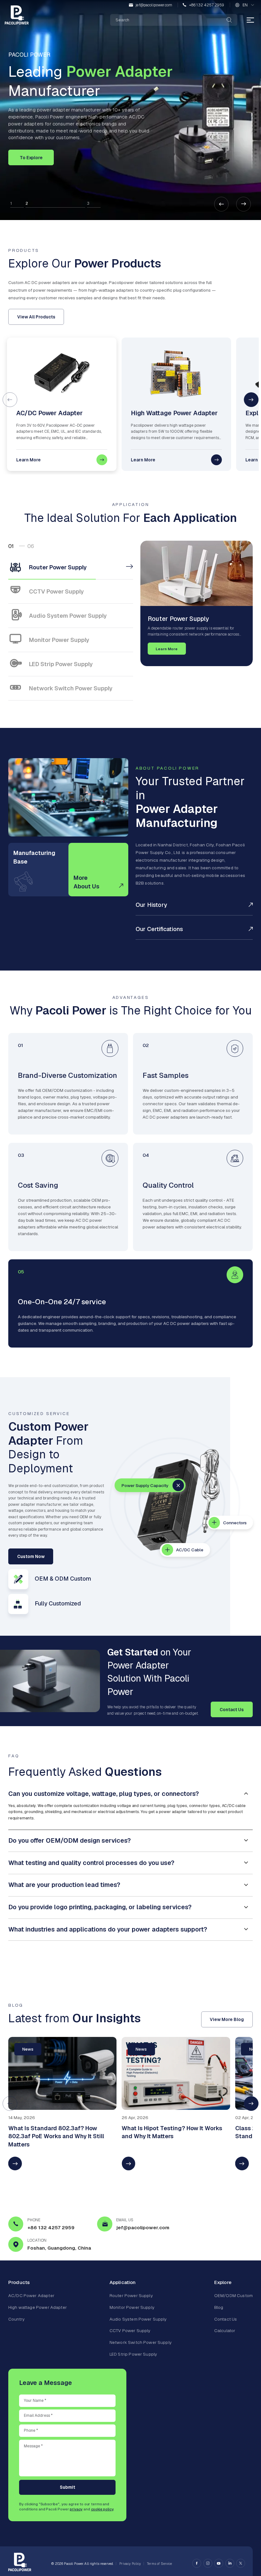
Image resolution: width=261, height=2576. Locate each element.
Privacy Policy (130, 2564)
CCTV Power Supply (130, 2330)
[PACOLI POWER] (17, 15)
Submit (67, 2487)
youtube (219, 2563)
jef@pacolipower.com (154, 5)
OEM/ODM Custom (233, 2295)
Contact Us (232, 1710)
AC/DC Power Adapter (31, 2295)
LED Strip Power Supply (133, 2354)
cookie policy (102, 2509)
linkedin (230, 2563)
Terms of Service (159, 2564)
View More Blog (227, 2019)
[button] (222, 204)
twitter (241, 2563)
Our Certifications (159, 929)
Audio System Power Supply (138, 2319)
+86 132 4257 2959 (207, 5)
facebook (197, 2563)
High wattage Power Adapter (38, 2307)
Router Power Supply (131, 2295)
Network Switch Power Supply (141, 2342)
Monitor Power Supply (132, 2307)
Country (16, 2319)
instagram (208, 2563)
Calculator (225, 2330)
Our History (151, 905)
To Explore (31, 158)
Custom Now (31, 1556)
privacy (76, 2509)
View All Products (36, 317)
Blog (219, 2307)
